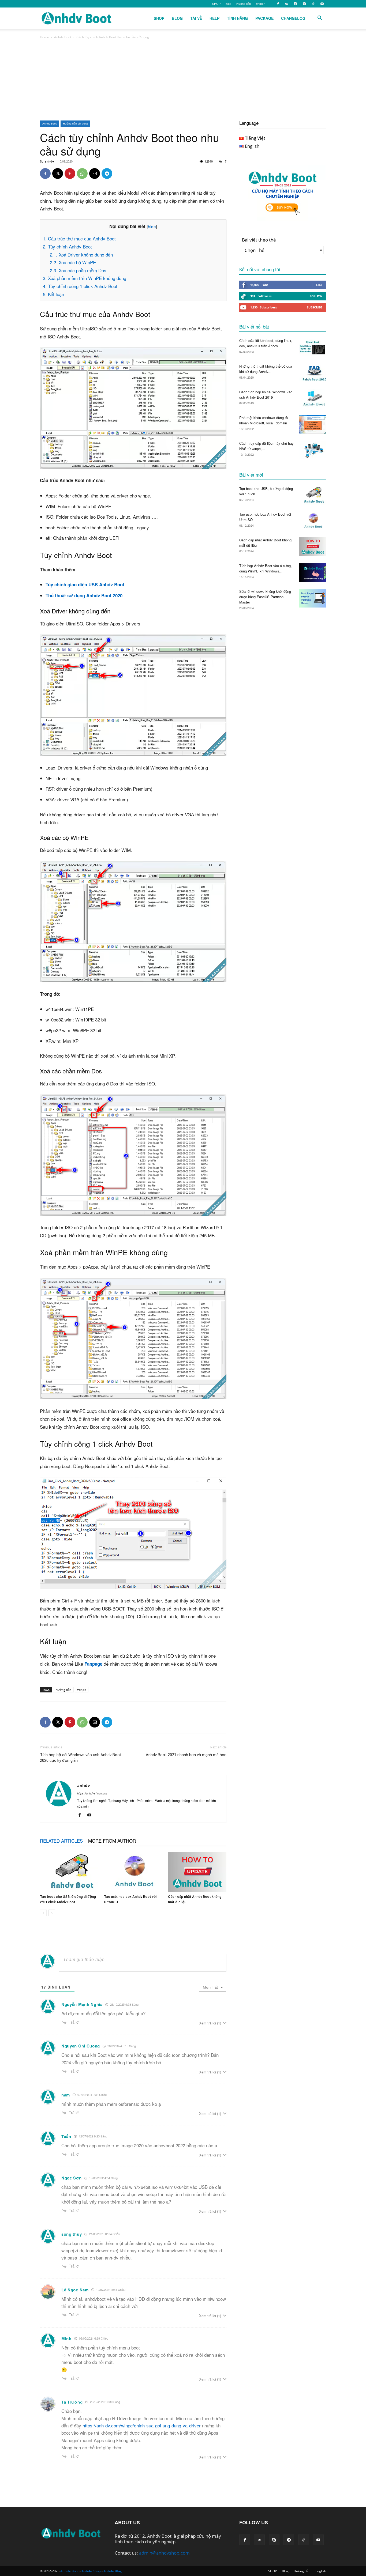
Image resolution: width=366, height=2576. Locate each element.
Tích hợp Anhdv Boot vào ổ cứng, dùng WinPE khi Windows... (266, 568)
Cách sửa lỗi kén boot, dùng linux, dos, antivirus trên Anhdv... (266, 343)
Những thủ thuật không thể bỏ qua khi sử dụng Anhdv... (266, 369)
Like (319, 285)
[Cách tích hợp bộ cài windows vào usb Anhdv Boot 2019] (313, 399)
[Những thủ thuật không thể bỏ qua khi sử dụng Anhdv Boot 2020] (313, 373)
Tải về (196, 18)
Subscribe (315, 307)
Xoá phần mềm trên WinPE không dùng (85, 278)
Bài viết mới (251, 475)
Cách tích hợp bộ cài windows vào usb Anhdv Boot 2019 (266, 395)
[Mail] (287, 4)
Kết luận (53, 294)
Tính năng (237, 18)
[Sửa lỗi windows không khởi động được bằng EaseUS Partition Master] (313, 598)
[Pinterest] (70, 174)
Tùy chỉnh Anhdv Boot (67, 246)
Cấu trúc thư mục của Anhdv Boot (79, 238)
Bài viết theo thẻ (259, 240)
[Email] (95, 174)
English (261, 3)
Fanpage (93, 1664)
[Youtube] (322, 4)
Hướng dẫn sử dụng (75, 123)
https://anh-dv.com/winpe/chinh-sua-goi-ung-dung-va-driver (142, 2425)
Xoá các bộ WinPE (73, 262)
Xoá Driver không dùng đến (81, 254)
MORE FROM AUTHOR (112, 1841)
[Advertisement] (183, 80)
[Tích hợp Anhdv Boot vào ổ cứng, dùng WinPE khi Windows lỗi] (313, 572)
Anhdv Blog (113, 2571)
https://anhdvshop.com (92, 1793)
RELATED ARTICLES (61, 1841)
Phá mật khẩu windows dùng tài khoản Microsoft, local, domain (264, 420)
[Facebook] (278, 4)
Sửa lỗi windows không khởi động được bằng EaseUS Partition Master (265, 597)
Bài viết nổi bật (254, 327)
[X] (58, 174)
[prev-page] (43, 1913)
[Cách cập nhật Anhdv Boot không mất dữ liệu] (197, 1872)
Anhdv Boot (63, 37)
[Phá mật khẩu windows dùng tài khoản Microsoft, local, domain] (313, 424)
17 (225, 161)
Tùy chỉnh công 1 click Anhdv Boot (80, 286)
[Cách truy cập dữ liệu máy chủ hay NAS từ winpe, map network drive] (313, 450)
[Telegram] (304, 4)
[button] (320, 18)
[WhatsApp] (82, 174)
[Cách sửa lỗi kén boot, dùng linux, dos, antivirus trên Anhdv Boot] (313, 347)
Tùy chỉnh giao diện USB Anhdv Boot (85, 584)
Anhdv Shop (91, 2571)
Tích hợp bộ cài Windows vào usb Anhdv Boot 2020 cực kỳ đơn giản (81, 1758)
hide (152, 226)
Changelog (293, 18)
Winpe (82, 1690)
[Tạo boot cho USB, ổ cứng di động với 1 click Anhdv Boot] (69, 1872)
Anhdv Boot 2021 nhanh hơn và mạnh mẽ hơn (186, 1755)
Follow (316, 296)
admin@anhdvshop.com (164, 2553)
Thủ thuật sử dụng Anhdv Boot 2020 (84, 595)
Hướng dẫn (244, 3)
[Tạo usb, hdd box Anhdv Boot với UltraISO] (133, 1872)
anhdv (49, 161)
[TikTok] (313, 4)
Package (264, 18)
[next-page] (52, 1913)
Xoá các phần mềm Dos (78, 270)
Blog (228, 3)
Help (214, 18)
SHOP (216, 3)
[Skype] (296, 4)
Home (44, 37)
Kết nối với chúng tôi (260, 269)
